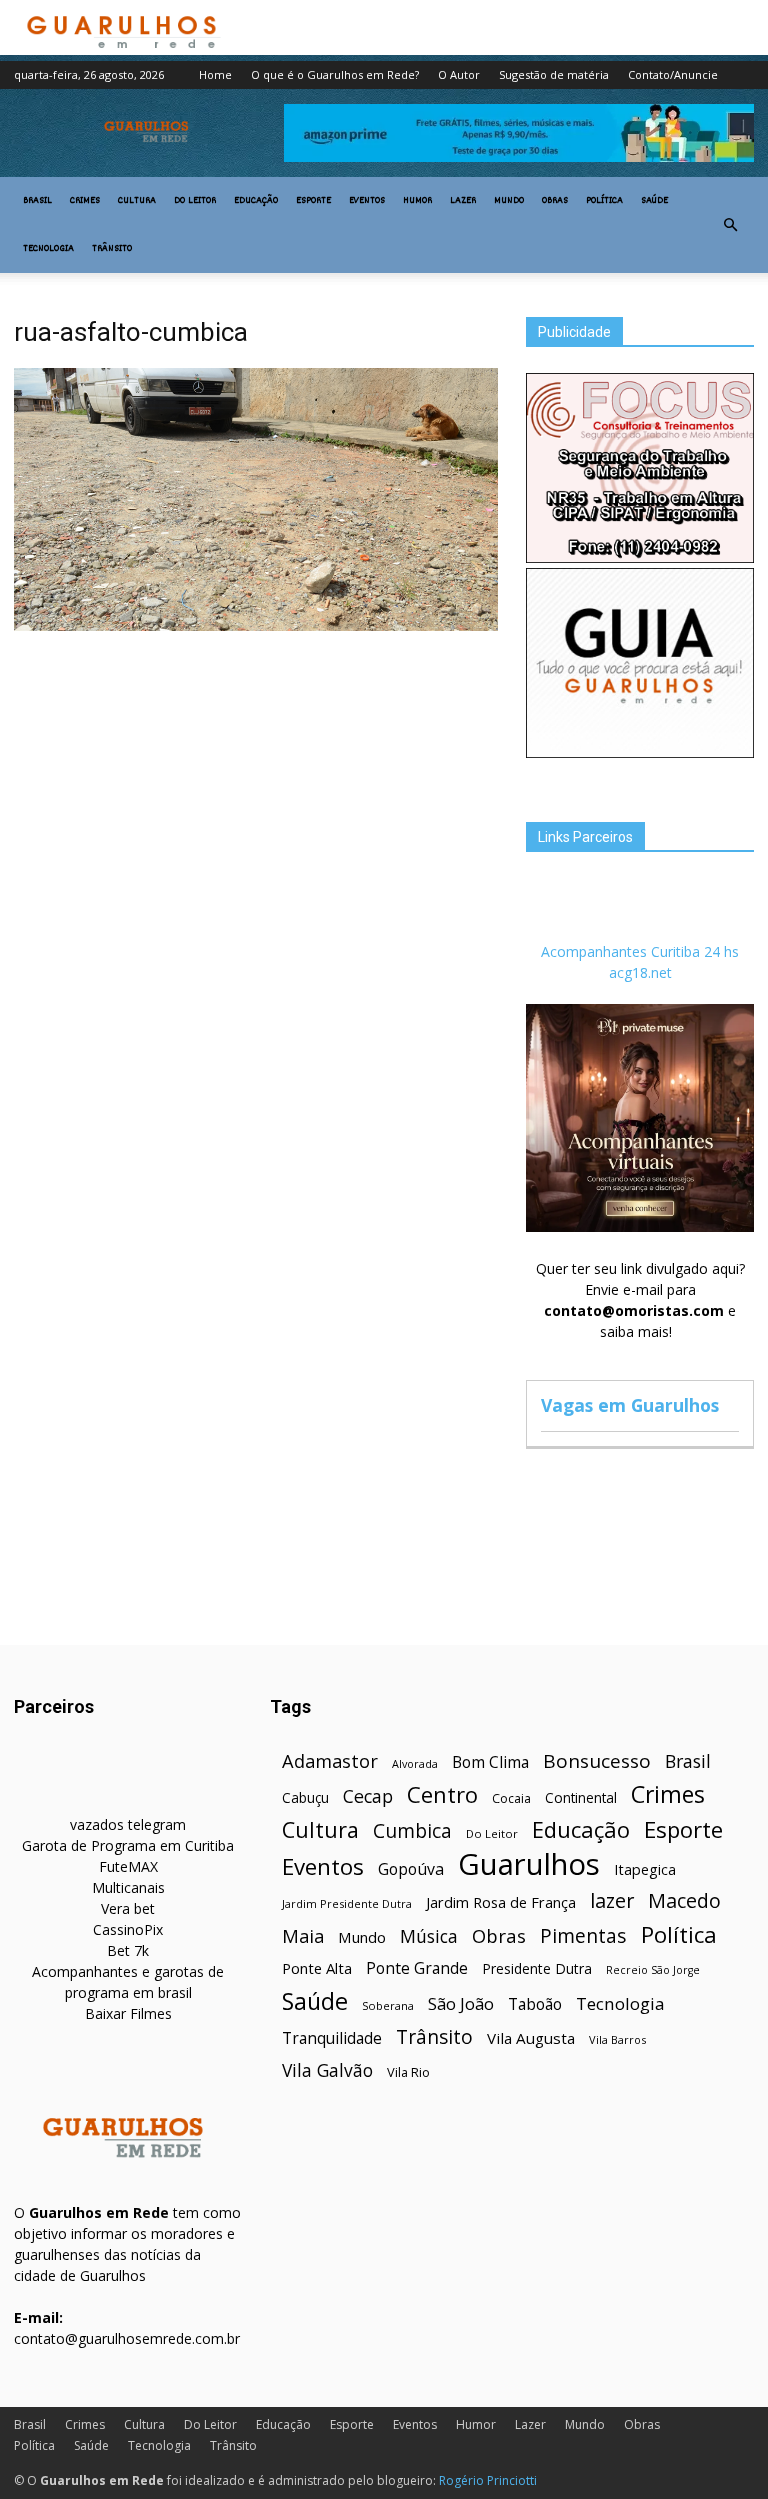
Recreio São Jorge (653, 1970)
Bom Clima (490, 1762)
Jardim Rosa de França (501, 1902)
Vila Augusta (531, 2038)
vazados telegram (128, 1824)
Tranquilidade (332, 2038)
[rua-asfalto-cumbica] (256, 626)
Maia (303, 1935)
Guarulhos (529, 1864)
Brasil (37, 201)
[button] (730, 225)
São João (461, 2003)
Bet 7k (128, 1950)
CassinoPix (128, 1929)
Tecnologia (48, 249)
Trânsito (112, 249)
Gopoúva (411, 1869)
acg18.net (640, 972)
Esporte (313, 201)
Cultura (137, 201)
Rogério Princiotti (488, 2480)
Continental (581, 1797)
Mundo (509, 201)
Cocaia (511, 1798)
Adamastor (330, 1761)
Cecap (368, 1796)
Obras (555, 201)
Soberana (388, 2005)
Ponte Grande (417, 1968)
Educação (256, 201)
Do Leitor (195, 201)
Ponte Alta (317, 1968)
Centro (442, 1794)
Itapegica (645, 1869)
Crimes (85, 201)
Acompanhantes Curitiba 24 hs (640, 951)
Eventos (367, 201)
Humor (417, 201)
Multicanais (128, 1887)
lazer (612, 1900)
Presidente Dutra (537, 1968)
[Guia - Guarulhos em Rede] (640, 752)
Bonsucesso (597, 1761)
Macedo (684, 1900)
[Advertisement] (256, 787)
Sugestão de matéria (554, 74)
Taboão (535, 2004)
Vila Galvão (327, 2070)
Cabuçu (305, 1797)
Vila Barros (617, 2039)
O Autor (459, 74)
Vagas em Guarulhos (630, 1405)
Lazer (463, 201)
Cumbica (412, 1831)
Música (429, 1936)
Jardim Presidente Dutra (347, 1903)
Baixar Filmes (128, 2013)
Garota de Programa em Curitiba (128, 1845)
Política (604, 201)
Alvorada (415, 1763)
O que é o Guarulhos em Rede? (335, 74)
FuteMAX (128, 1866)
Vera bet (128, 1908)
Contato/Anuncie (673, 74)
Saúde (654, 201)
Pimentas (583, 1935)
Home (215, 74)
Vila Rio (408, 2072)
